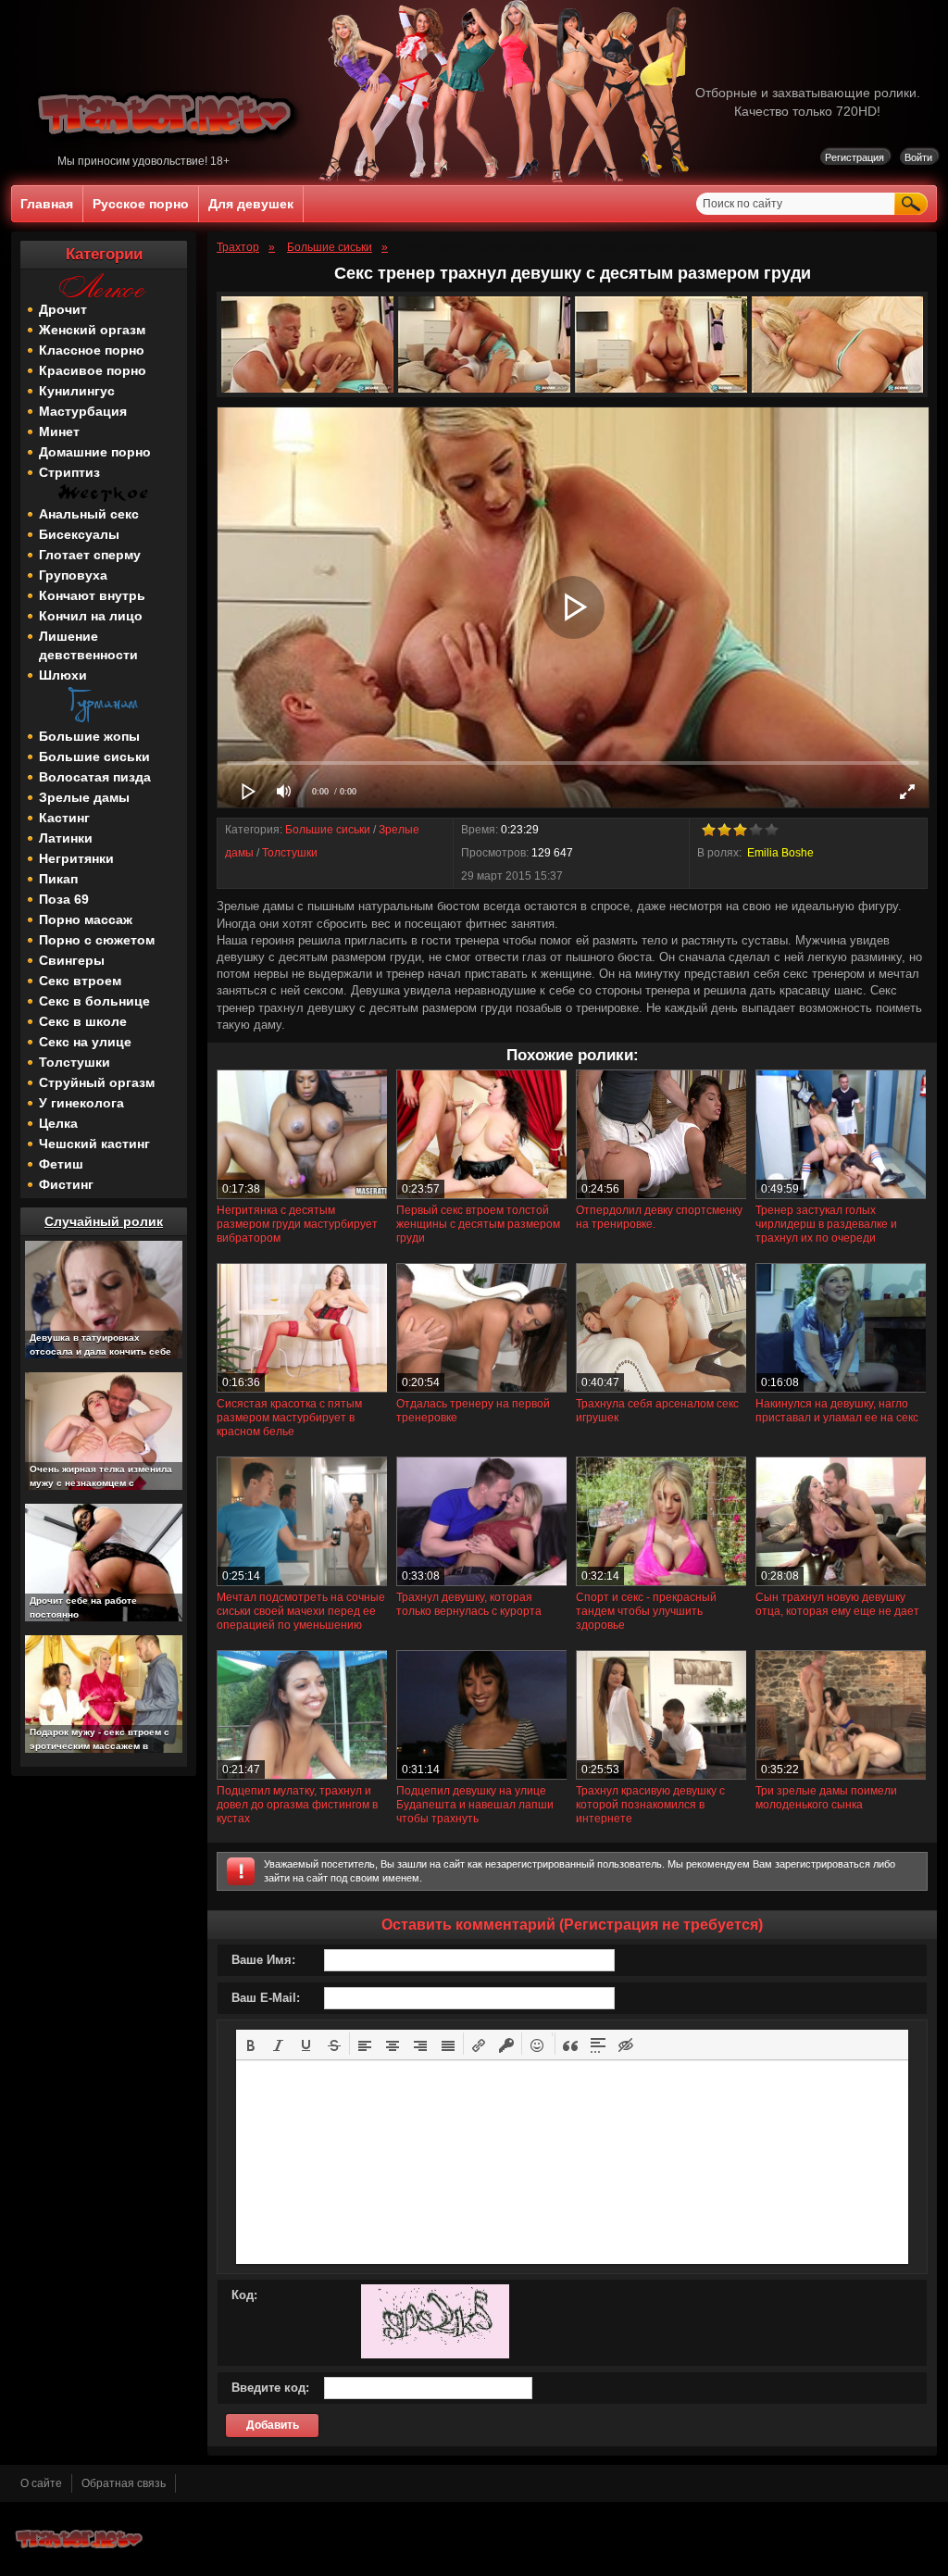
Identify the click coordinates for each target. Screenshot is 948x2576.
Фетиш (61, 1164)
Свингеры (72, 960)
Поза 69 (64, 899)
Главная (47, 204)
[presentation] (251, 2044)
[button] (251, 2044)
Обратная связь (124, 2483)
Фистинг (66, 1184)
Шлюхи (63, 675)
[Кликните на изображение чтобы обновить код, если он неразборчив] (435, 2355)
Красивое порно (93, 370)
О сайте (41, 2483)
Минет (59, 431)
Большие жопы (89, 736)
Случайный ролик (104, 1221)
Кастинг (64, 818)
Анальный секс (89, 514)
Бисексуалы (79, 534)
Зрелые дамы (84, 797)
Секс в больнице (94, 1001)
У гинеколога (81, 1103)
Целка (58, 1123)
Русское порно (141, 204)
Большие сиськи (94, 757)
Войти (918, 157)
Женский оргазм (92, 330)
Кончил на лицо (91, 616)
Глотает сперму (90, 555)
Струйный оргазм (97, 1082)
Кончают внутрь (92, 595)
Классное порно (92, 350)
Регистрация (854, 157)
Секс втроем (80, 981)
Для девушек (251, 204)
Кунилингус (77, 391)
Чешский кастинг (94, 1144)
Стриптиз (69, 472)
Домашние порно (95, 452)
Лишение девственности (88, 645)
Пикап (58, 879)
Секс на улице (85, 1042)
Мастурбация (83, 411)
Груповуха (73, 575)
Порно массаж (86, 919)
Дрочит (63, 309)
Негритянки (76, 858)
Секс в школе (83, 1021)
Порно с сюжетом (97, 940)
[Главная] (168, 151)
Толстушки (75, 1062)
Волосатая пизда (95, 777)
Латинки (66, 838)
